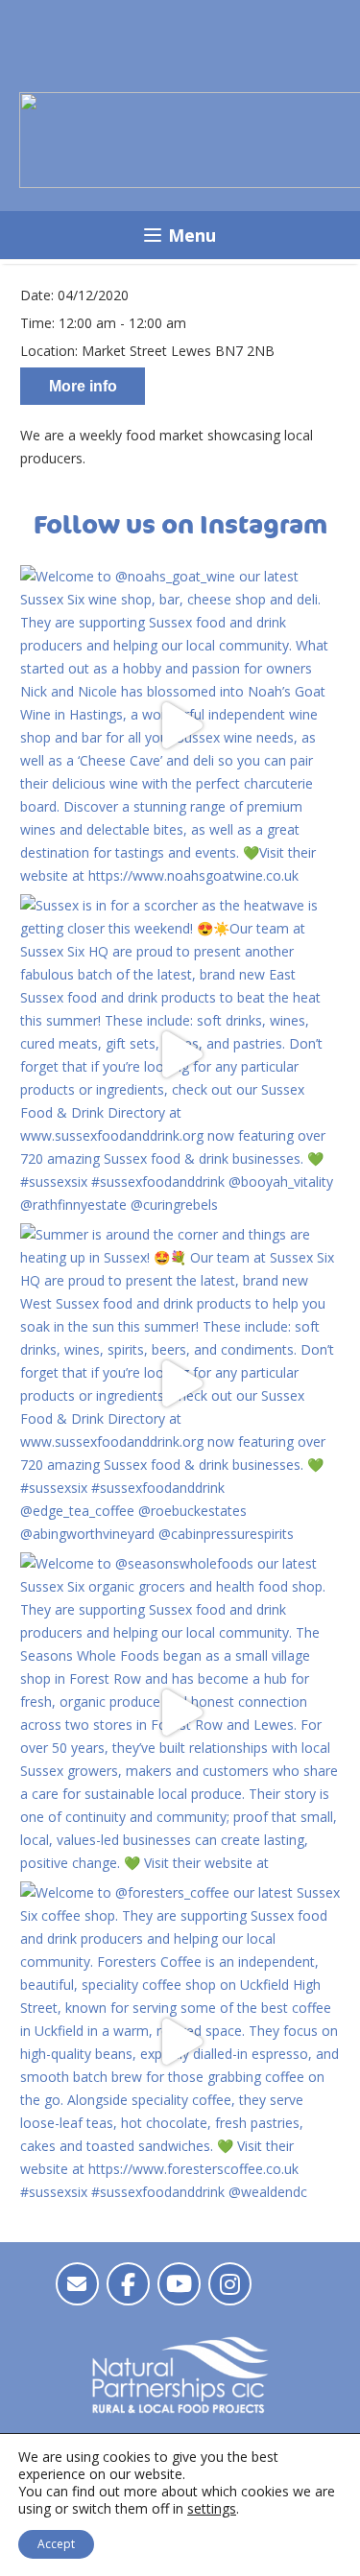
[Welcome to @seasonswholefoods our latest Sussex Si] (180, 1712)
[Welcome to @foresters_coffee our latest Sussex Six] (180, 2041)
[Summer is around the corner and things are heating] (180, 1383)
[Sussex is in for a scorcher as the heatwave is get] (180, 1054)
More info (83, 386)
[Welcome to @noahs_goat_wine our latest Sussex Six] (180, 725)
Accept (56, 2544)
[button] (180, 235)
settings (212, 2509)
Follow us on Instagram (180, 525)
